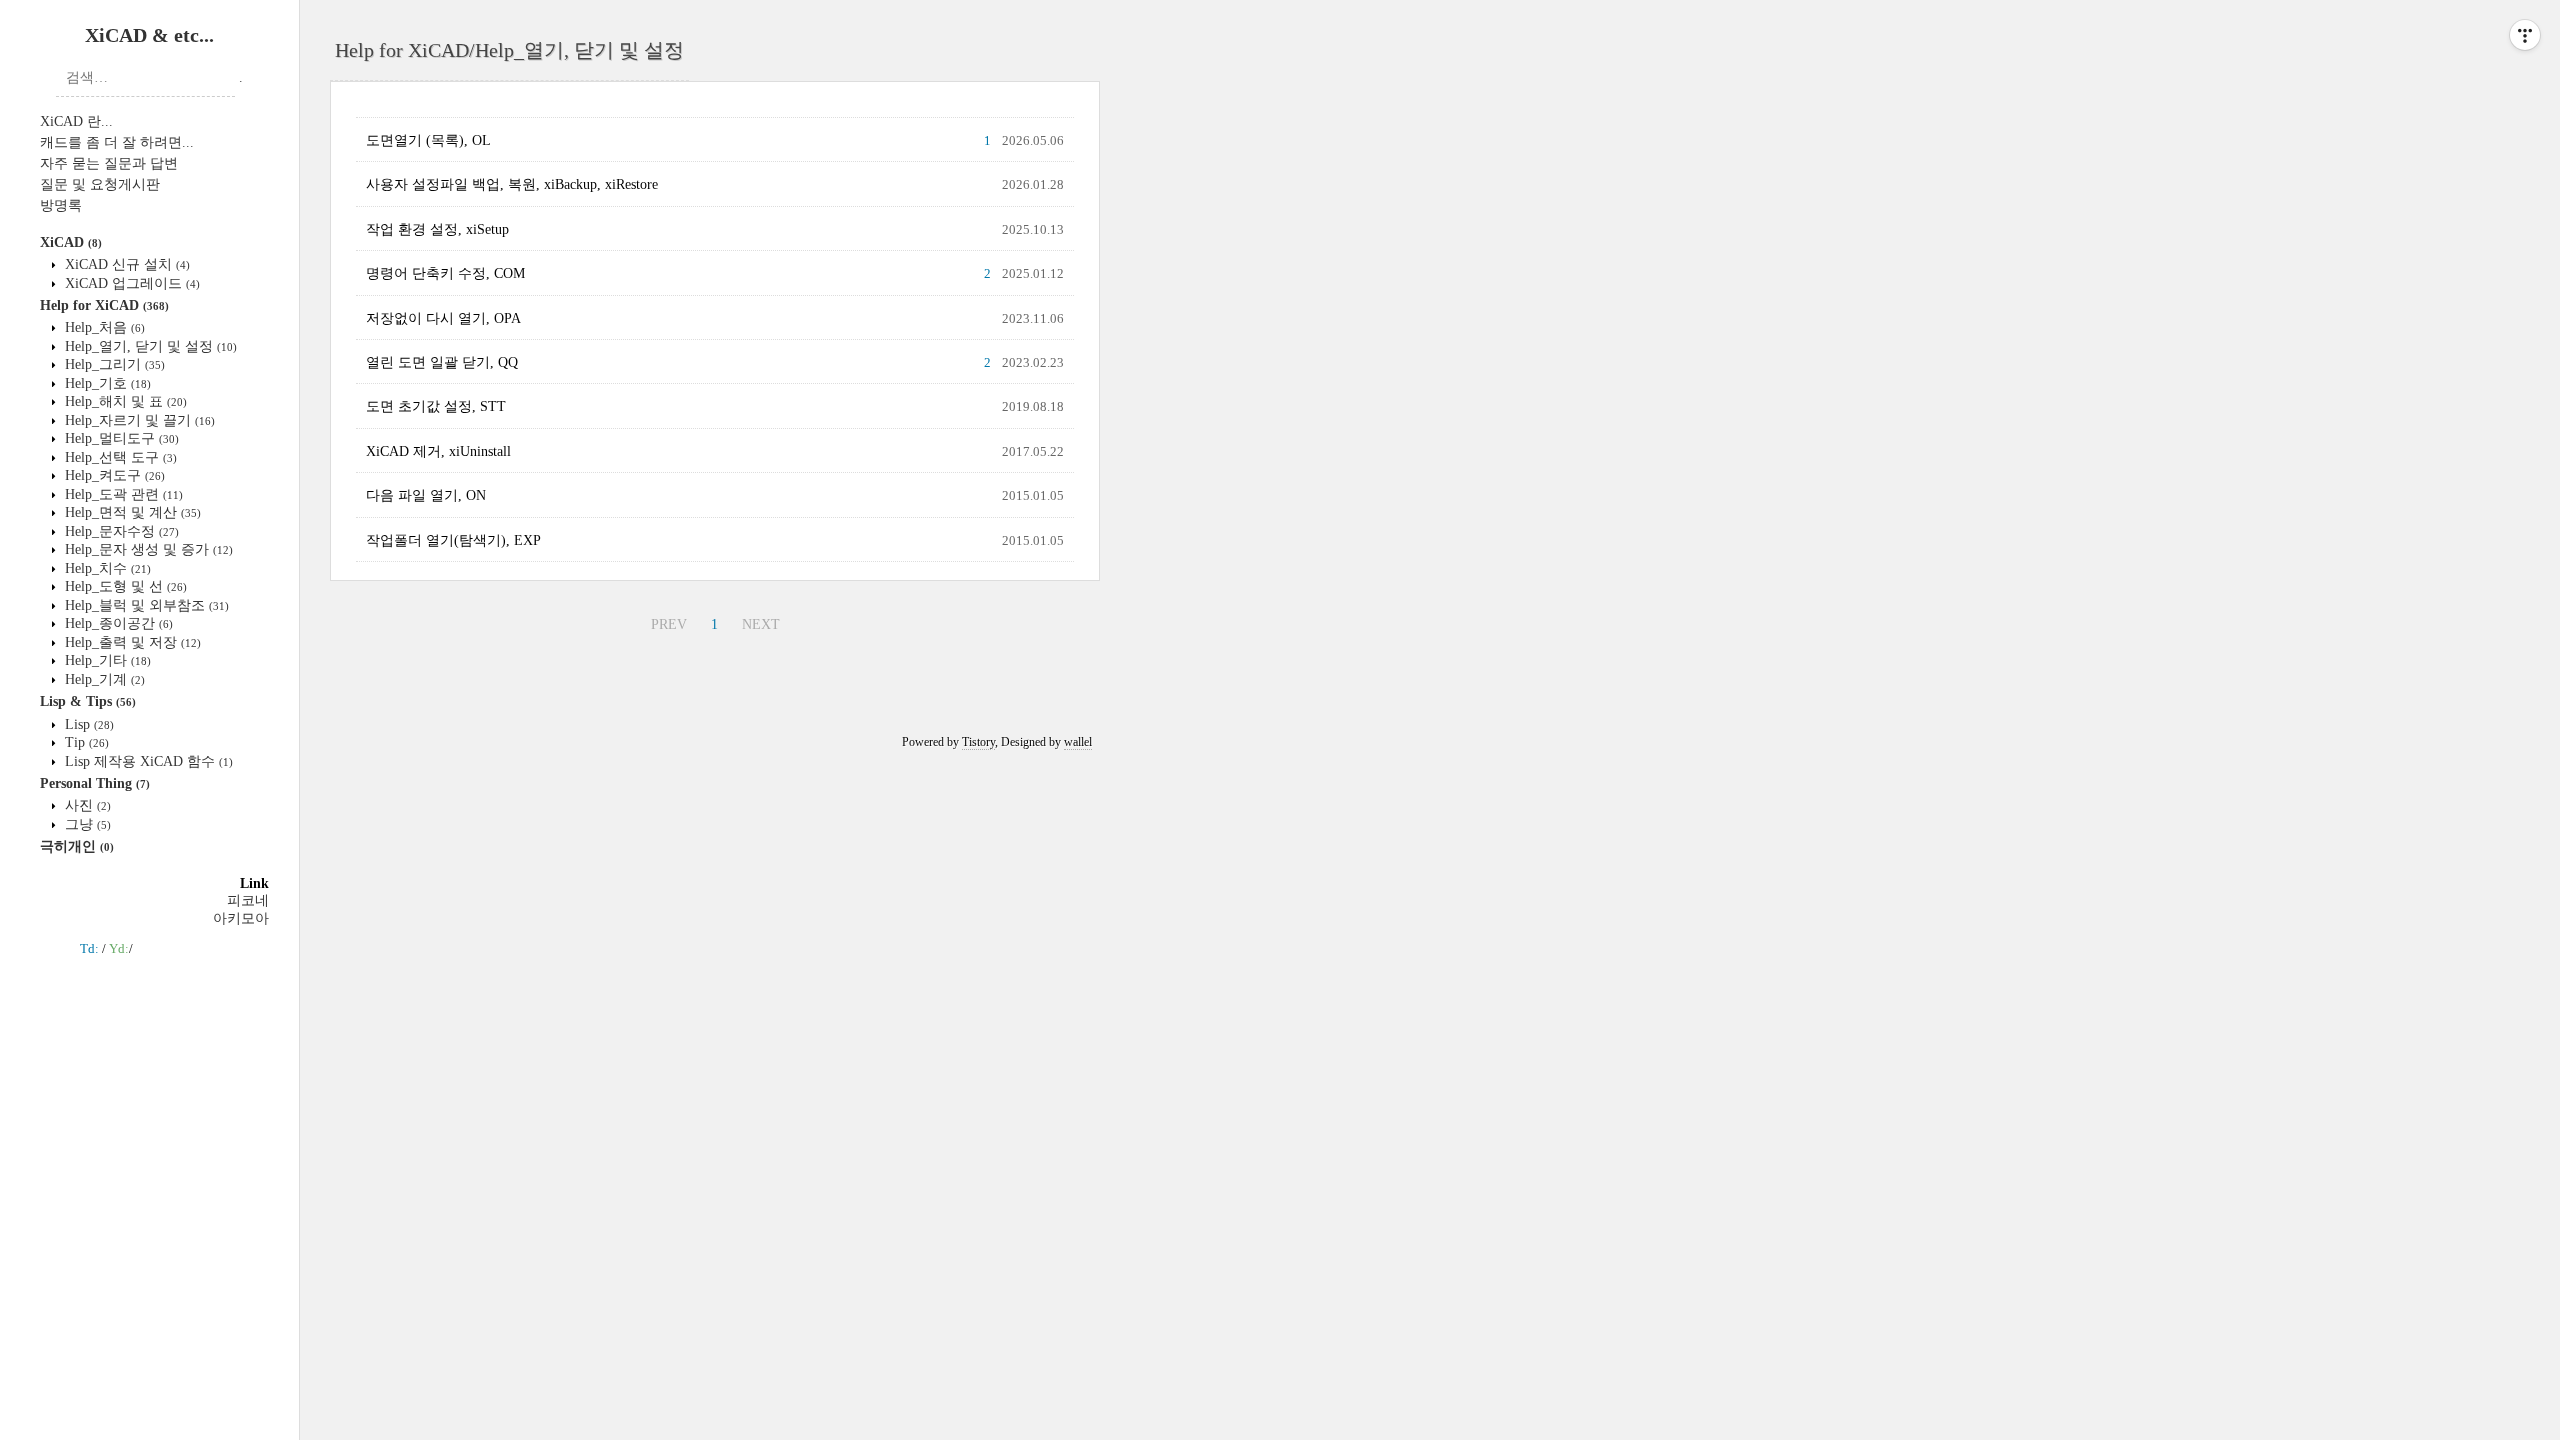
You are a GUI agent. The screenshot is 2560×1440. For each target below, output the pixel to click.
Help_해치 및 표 (124, 401)
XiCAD (71, 242)
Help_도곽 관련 (122, 494)
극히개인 (77, 846)
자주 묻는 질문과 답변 (109, 163)
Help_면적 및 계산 (131, 512)
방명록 (61, 205)
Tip (85, 742)
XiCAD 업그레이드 (130, 283)
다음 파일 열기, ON (426, 495)
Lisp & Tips (88, 701)
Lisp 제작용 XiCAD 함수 (147, 761)
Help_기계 (103, 679)
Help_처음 (103, 327)
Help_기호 (106, 383)
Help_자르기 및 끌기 (138, 420)
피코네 (248, 900)
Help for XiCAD (104, 305)
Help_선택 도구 (119, 457)
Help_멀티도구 (120, 438)
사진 (86, 805)
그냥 (86, 824)
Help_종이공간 (117, 623)
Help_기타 (106, 660)
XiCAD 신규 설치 (125, 264)
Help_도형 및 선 (124, 586)
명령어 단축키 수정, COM (445, 273)
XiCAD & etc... (149, 35)
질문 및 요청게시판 (100, 184)
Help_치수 (106, 568)
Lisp (87, 724)
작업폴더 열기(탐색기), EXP (453, 540)
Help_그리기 (113, 364)
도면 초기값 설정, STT (436, 406)
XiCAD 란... (76, 121)
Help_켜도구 (113, 475)
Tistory (978, 742)
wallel (1078, 742)
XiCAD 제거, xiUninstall (438, 451)
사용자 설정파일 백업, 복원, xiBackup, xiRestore (512, 184)
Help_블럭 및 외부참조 (145, 605)
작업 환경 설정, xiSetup (437, 229)
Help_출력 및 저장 (131, 642)
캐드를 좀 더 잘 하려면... (117, 142)
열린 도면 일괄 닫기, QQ (442, 362)
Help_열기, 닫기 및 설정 (149, 346)
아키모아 (241, 918)
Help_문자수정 (120, 531)
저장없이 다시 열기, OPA (443, 318)
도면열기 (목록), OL (428, 140)
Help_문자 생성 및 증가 (147, 549)
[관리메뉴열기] (2525, 35)
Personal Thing (95, 783)
